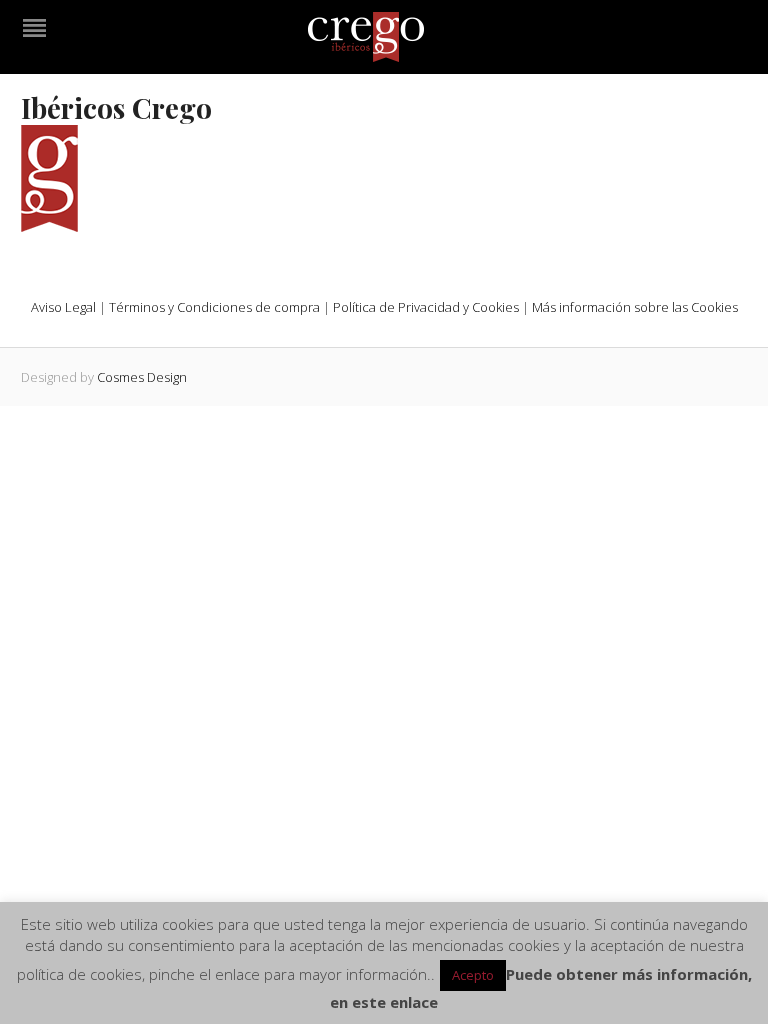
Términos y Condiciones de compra (214, 307)
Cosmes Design (142, 377)
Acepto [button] (473, 975)
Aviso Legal (63, 307)
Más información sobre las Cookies (635, 307)
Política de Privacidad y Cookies (426, 307)
